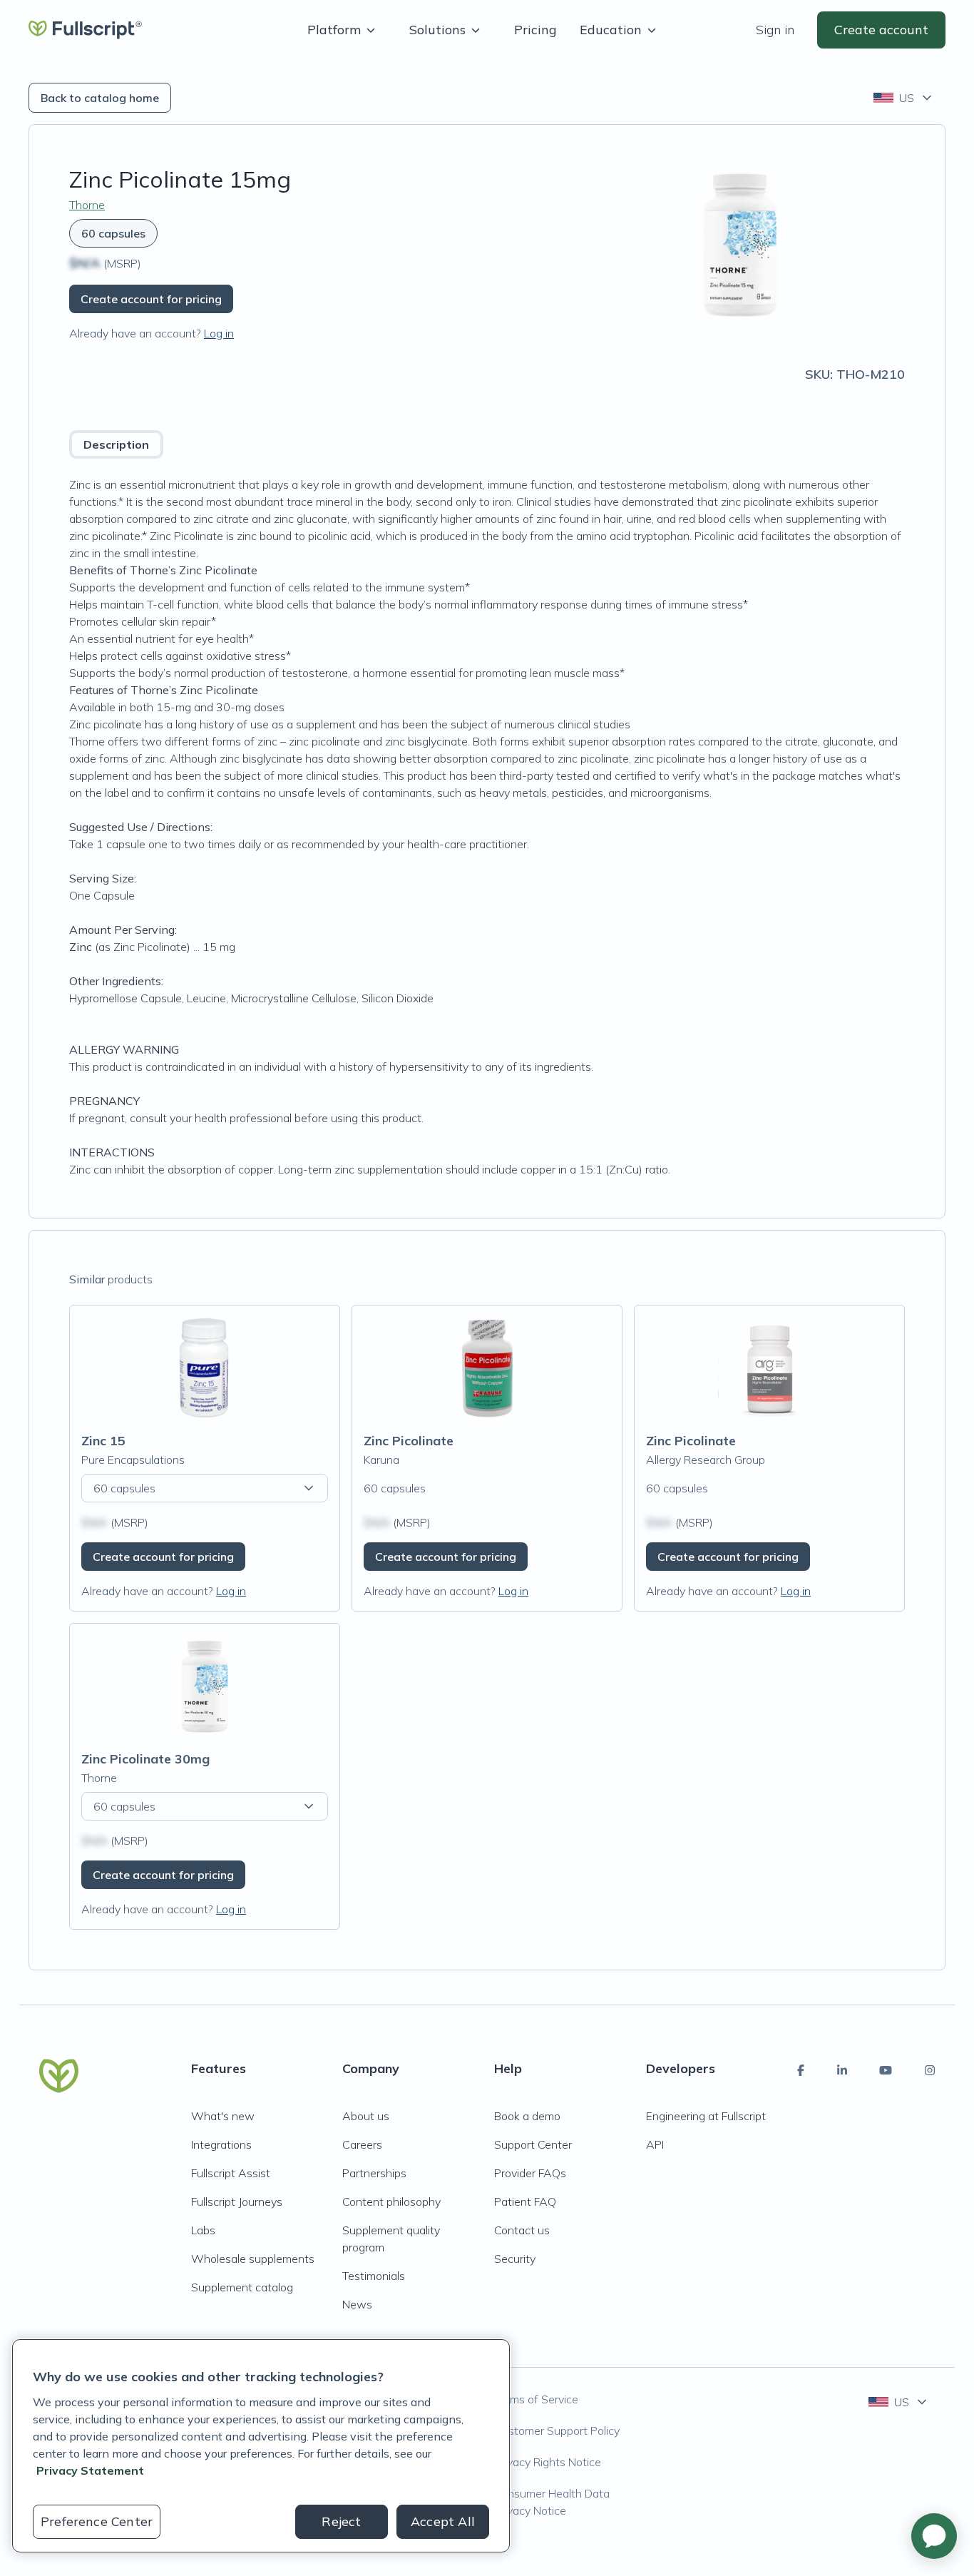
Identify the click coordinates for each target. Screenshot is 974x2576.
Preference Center (97, 2521)
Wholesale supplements (253, 2259)
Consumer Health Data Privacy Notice (552, 2502)
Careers (362, 2144)
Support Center (533, 2144)
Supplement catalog (242, 2287)
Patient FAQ (525, 2201)
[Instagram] (930, 2070)
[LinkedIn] (842, 2070)
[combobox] (904, 98)
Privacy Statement (90, 2470)
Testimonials (374, 2276)
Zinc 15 (103, 1441)
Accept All (443, 2521)
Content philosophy (391, 2201)
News (357, 2304)
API (655, 2144)
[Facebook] (801, 2070)
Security (515, 2259)
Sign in (775, 30)
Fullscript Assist (231, 2173)
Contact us (522, 2230)
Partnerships (374, 2173)
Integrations (221, 2144)
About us (366, 2116)
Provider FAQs (530, 2173)
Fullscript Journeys (237, 2201)
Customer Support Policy (557, 2430)
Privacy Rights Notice (548, 2462)
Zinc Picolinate (409, 1441)
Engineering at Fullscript (706, 2116)
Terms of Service (536, 2399)
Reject (341, 2521)
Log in (219, 333)
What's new (223, 2116)
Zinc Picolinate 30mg (145, 1759)
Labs (203, 2230)
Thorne (87, 205)
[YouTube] (886, 2070)
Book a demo (527, 2116)
